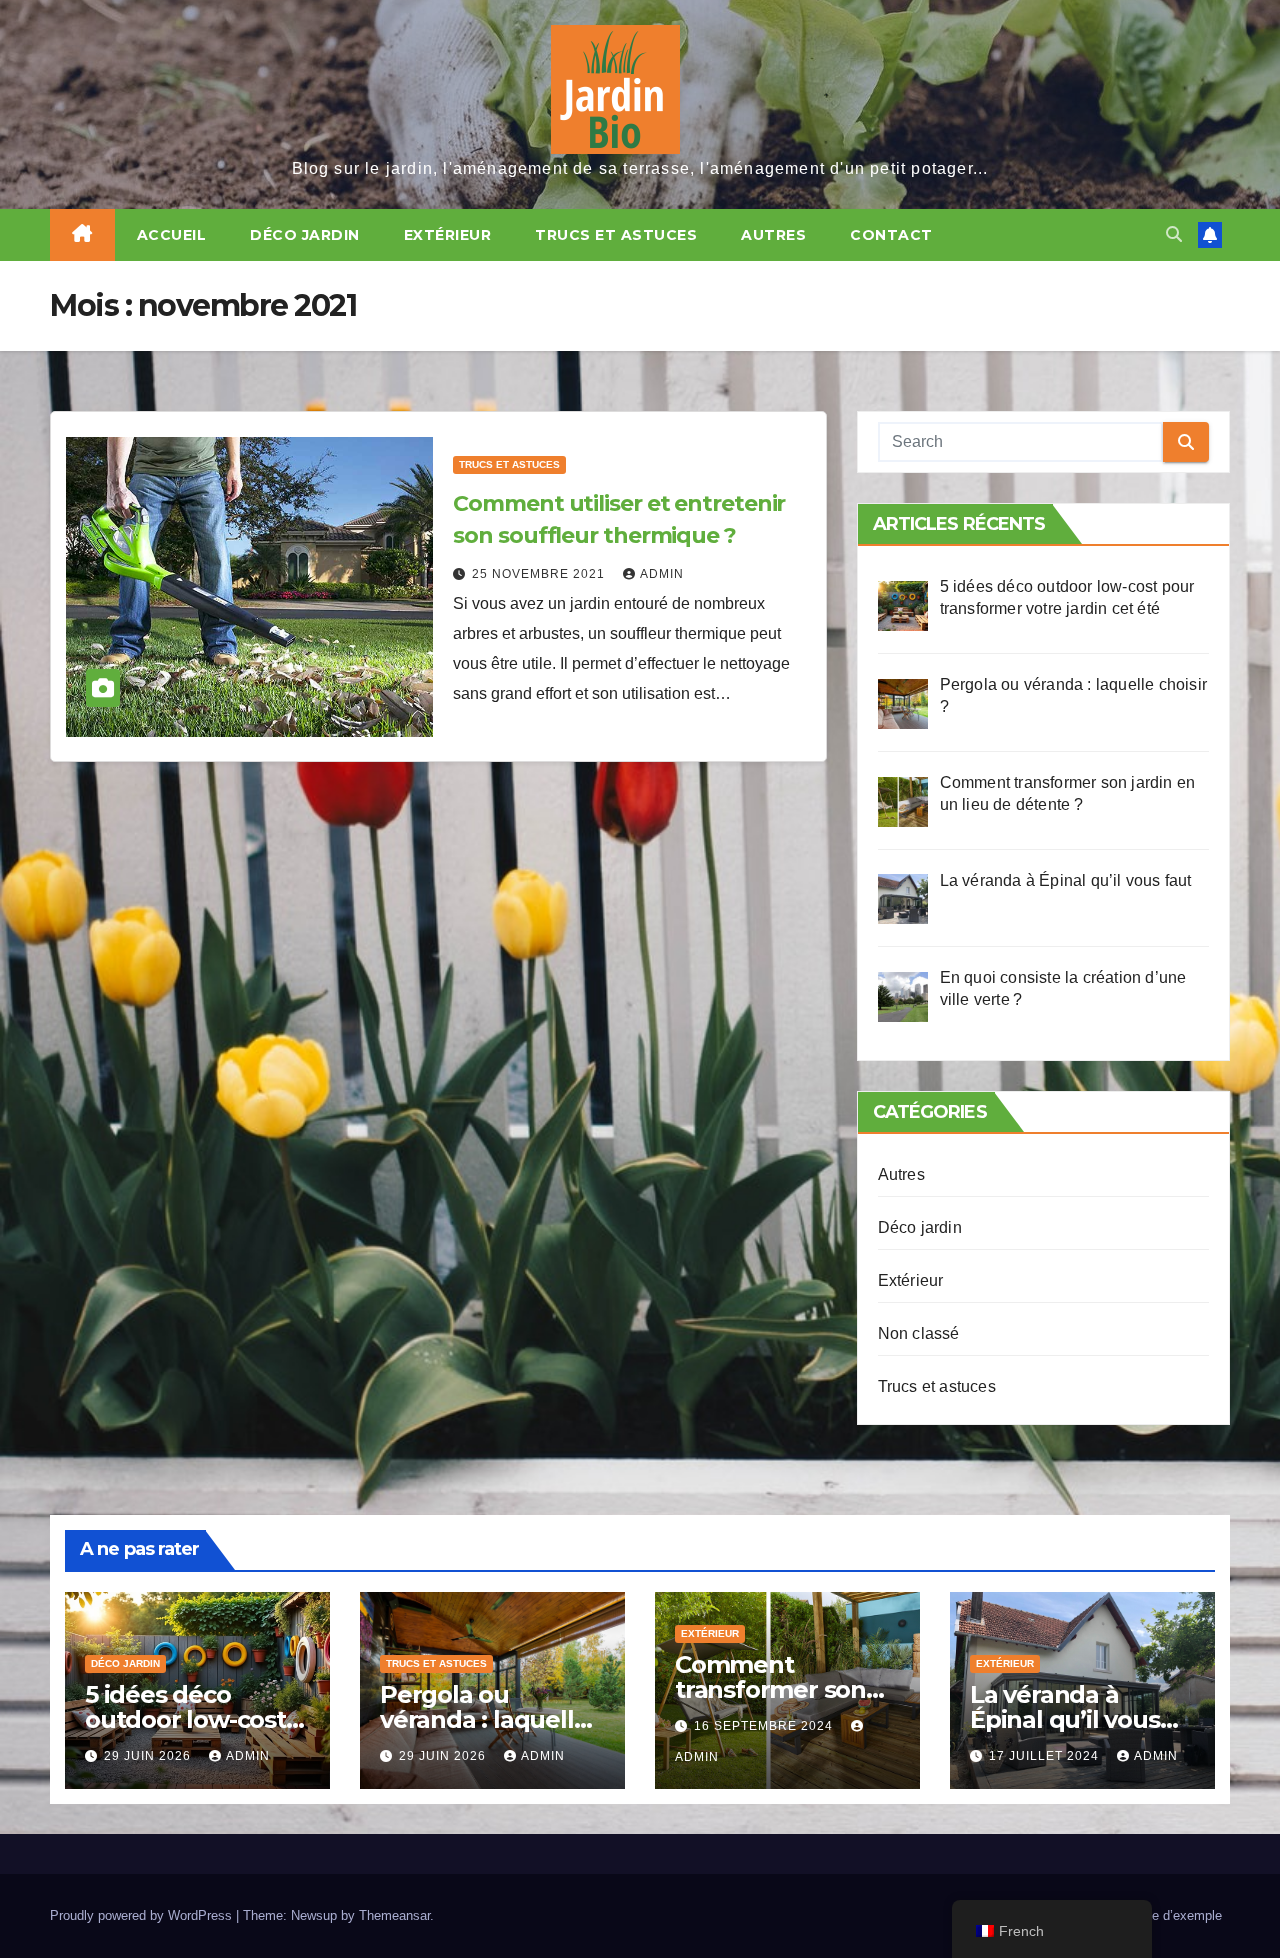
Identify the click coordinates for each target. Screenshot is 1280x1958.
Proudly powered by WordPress (143, 1915)
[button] (1174, 234)
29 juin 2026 (149, 1756)
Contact (891, 235)
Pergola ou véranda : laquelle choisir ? (484, 1719)
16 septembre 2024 (765, 1726)
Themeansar (394, 1915)
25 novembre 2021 (540, 574)
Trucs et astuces (616, 235)
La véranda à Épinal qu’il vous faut (1065, 1719)
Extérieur (448, 235)
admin (662, 574)
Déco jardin (305, 235)
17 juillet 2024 (1046, 1756)
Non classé (919, 1333)
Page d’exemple (1175, 1915)
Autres (773, 235)
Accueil (172, 235)
